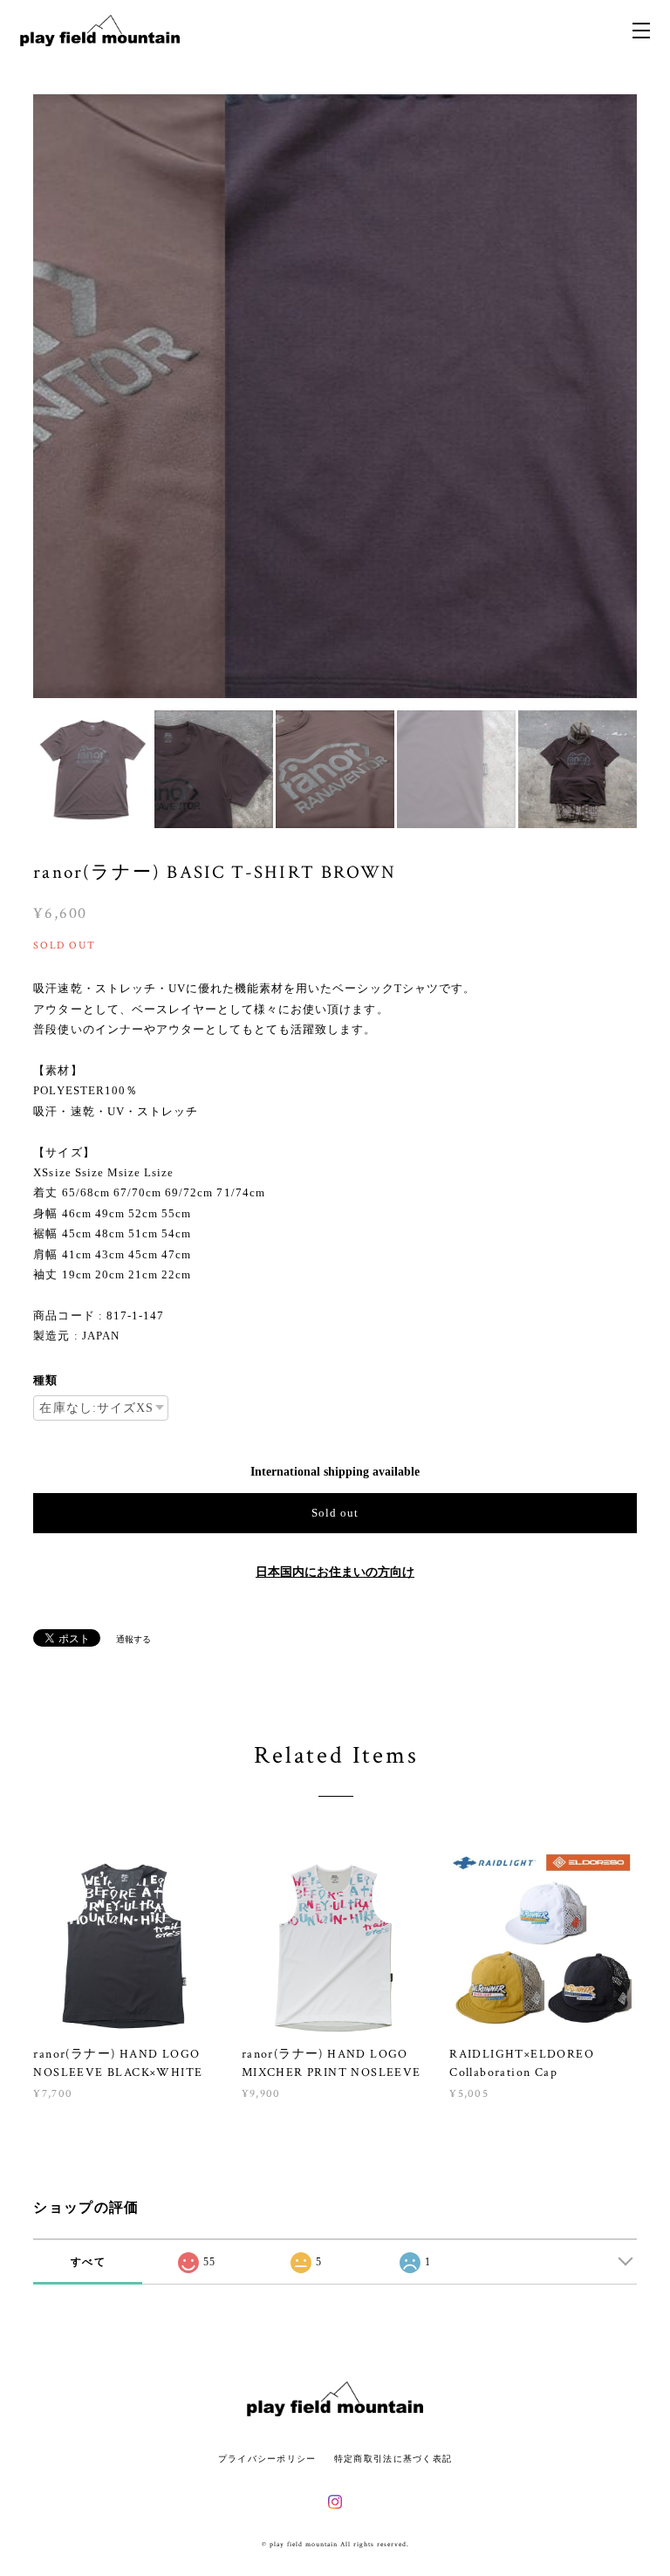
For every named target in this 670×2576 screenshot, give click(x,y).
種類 (45, 1380)
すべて (88, 2262)
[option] (335, 396)
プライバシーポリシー (267, 2459)
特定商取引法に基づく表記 (393, 2459)
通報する (133, 1639)
